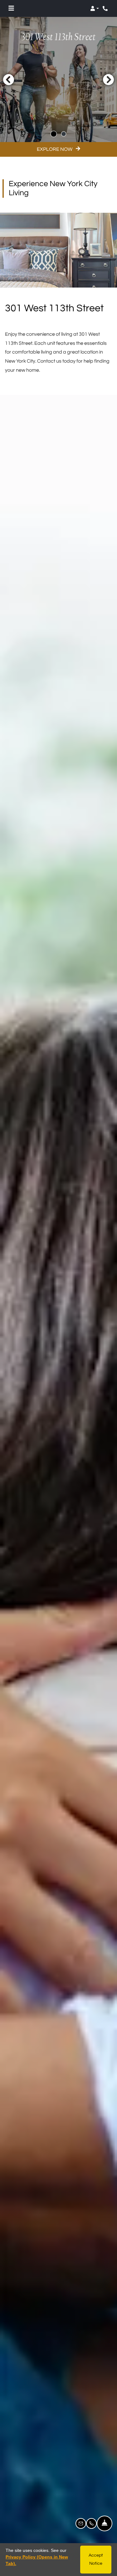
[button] (95, 8)
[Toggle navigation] (11, 8)
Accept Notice (96, 2559)
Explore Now (55, 149)
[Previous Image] (8, 79)
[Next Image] (109, 79)
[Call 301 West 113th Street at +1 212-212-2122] (106, 8)
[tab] (54, 134)
